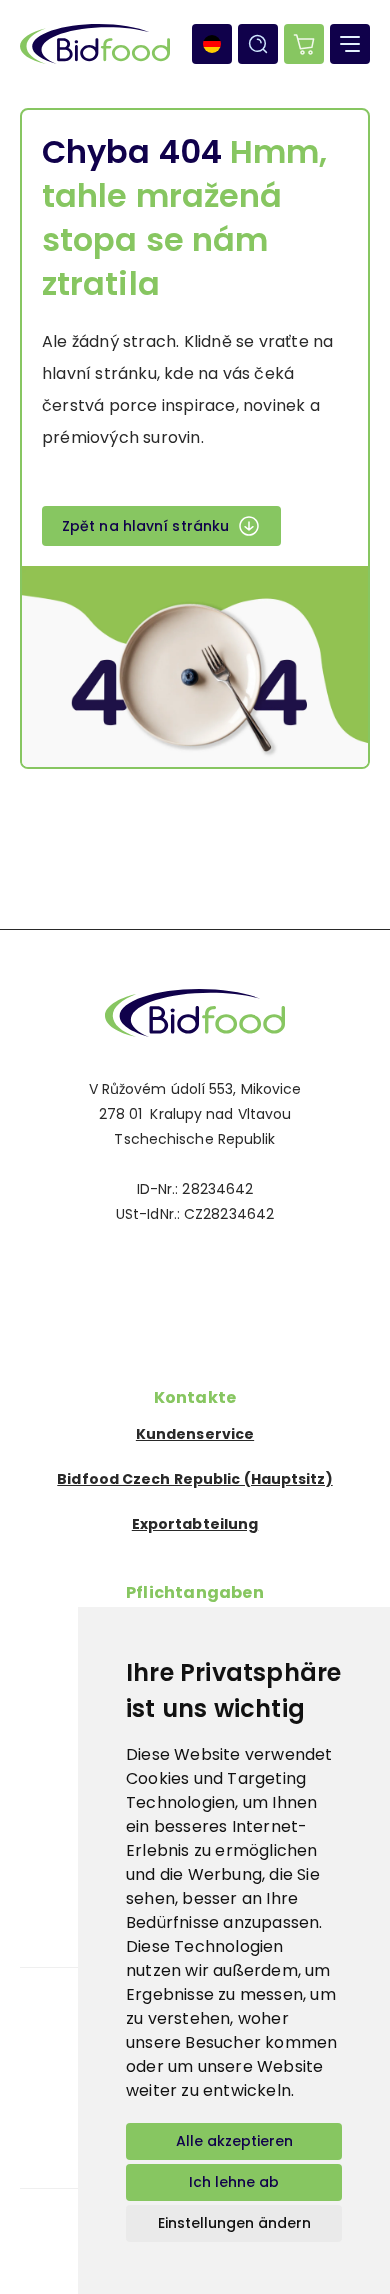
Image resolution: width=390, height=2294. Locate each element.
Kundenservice (195, 1434)
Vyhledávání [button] (258, 44)
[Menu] (350, 44)
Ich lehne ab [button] (234, 2182)
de (212, 44)
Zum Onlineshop (304, 44)
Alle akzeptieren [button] (234, 2141)
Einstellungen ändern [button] (234, 2223)
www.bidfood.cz (195, 1013)
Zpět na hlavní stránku (145, 526)
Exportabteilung (195, 1524)
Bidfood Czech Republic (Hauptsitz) (194, 1479)
